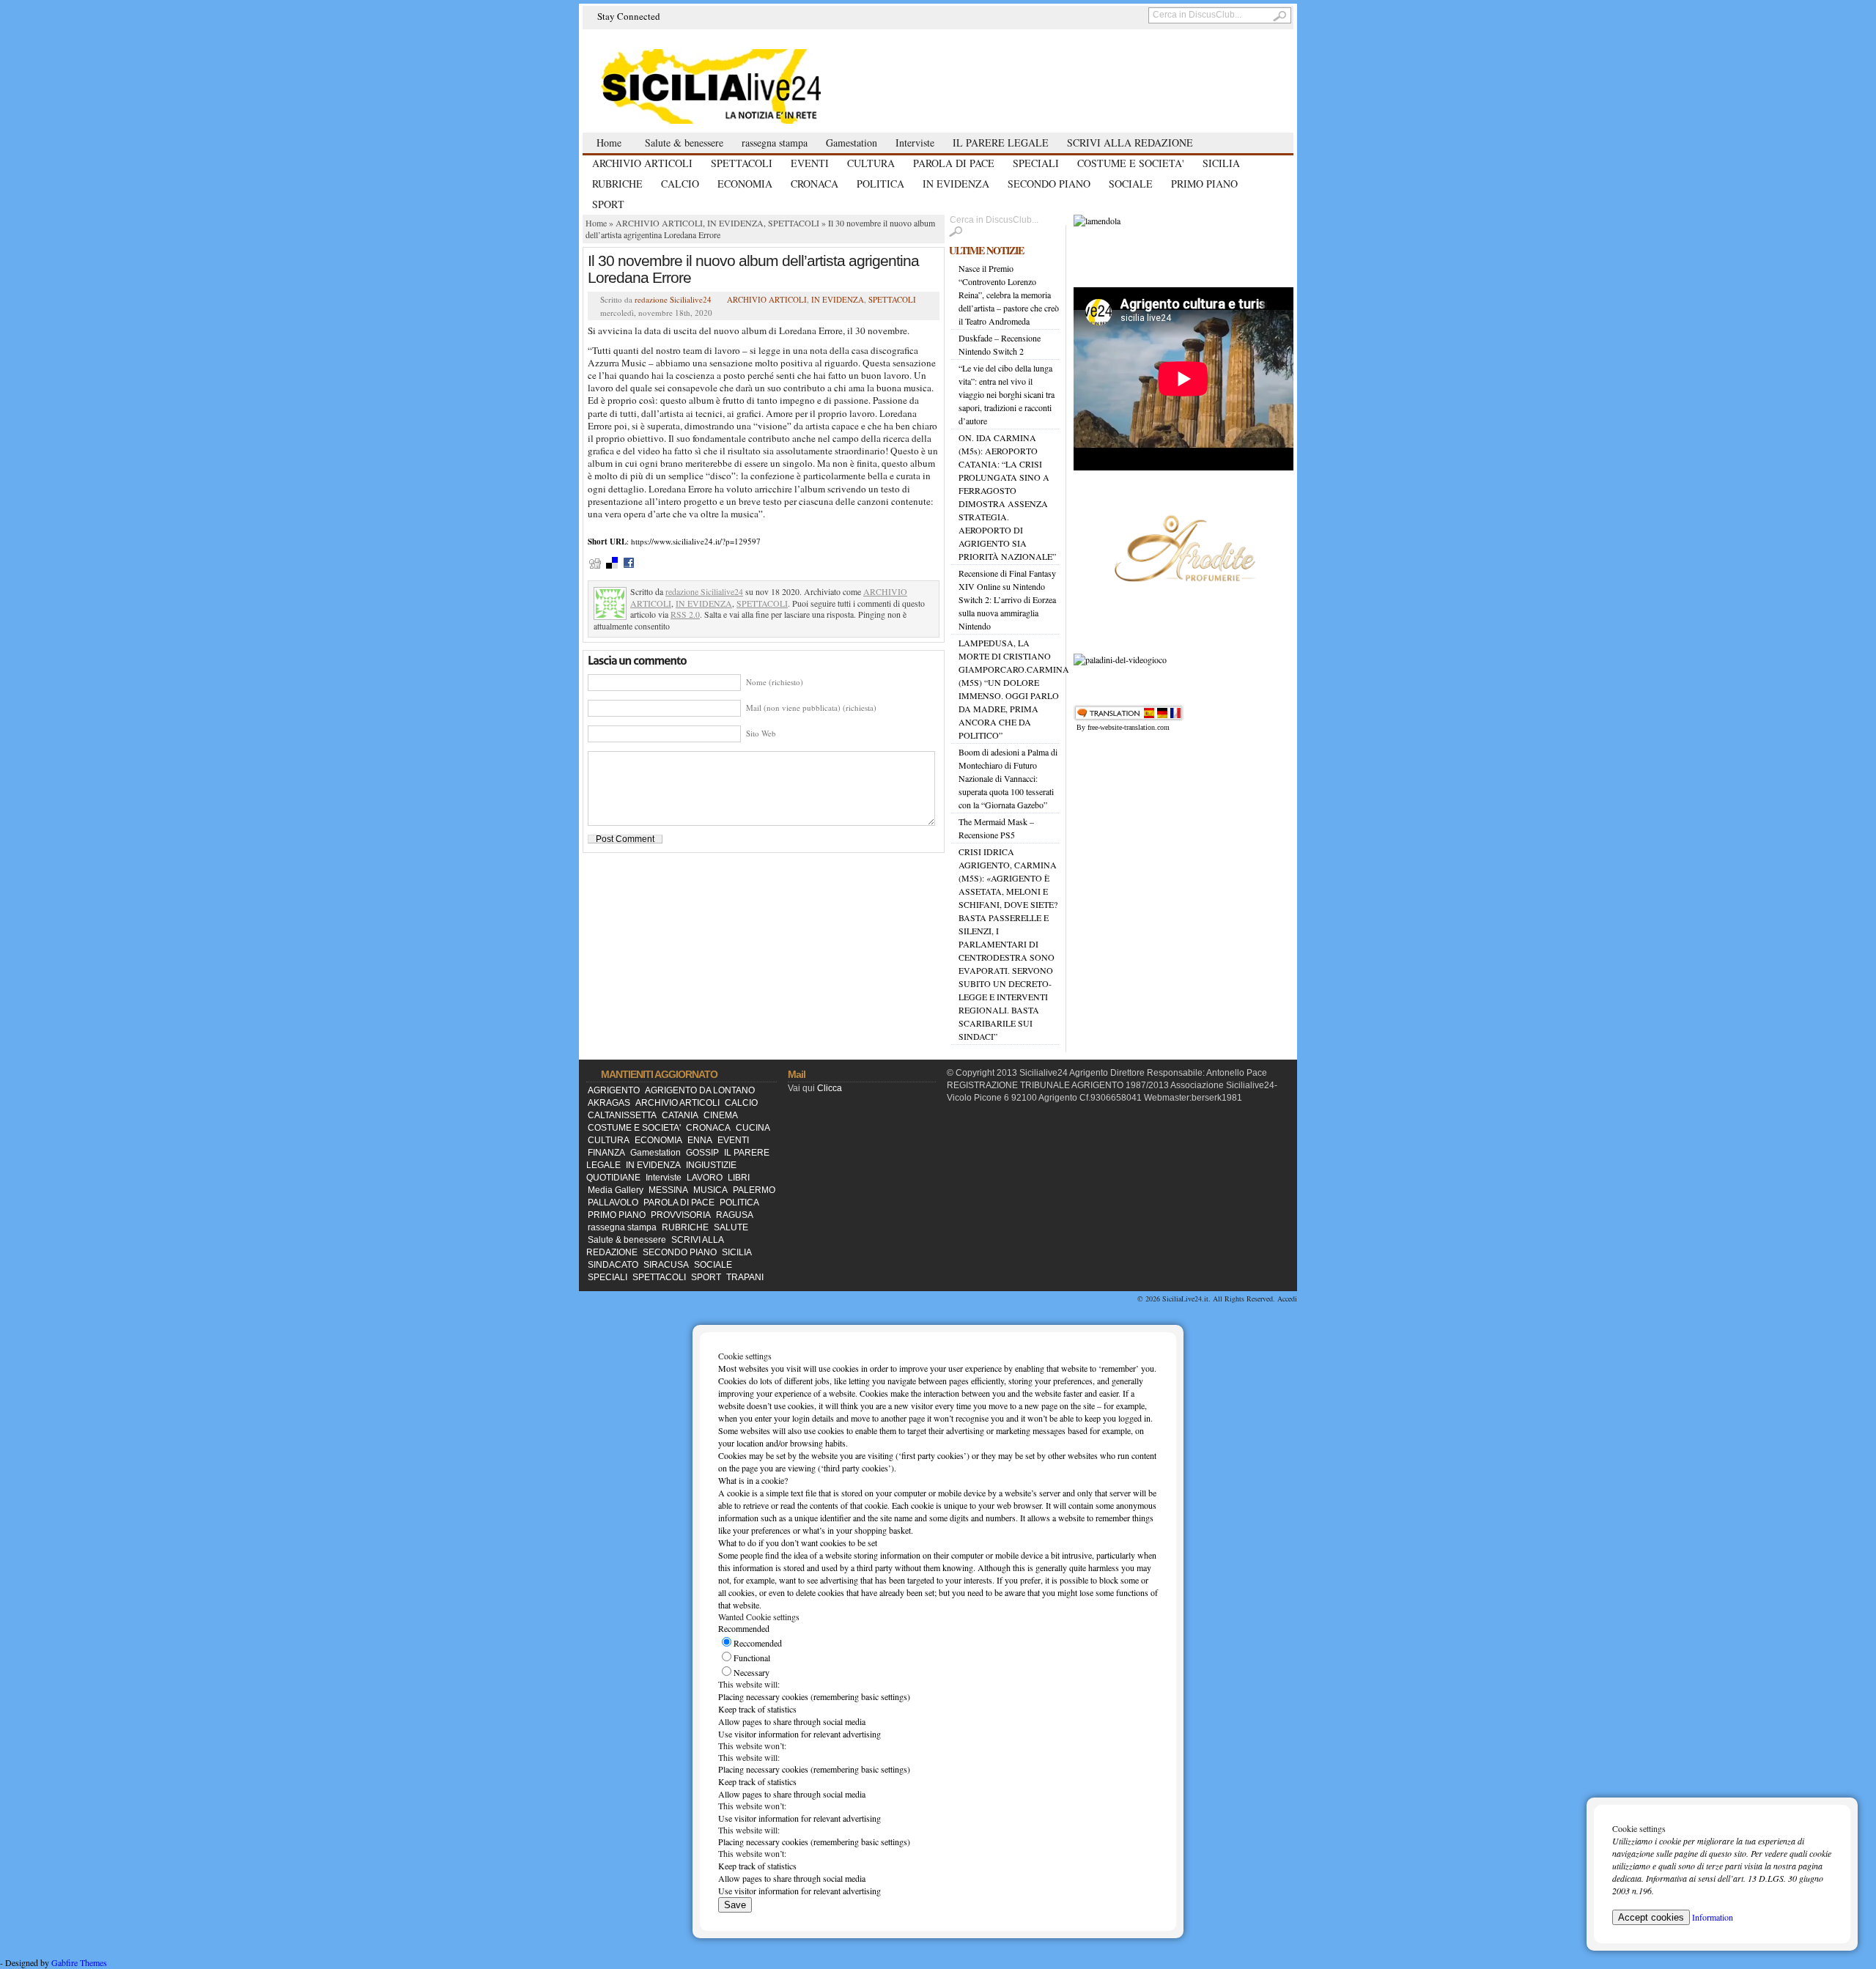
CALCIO (680, 184)
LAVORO (705, 1178)
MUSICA (710, 1190)
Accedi (1287, 1298)
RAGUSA (735, 1215)
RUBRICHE (617, 184)
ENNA (700, 1140)
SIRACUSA (666, 1265)
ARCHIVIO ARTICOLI (642, 163)
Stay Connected (629, 16)
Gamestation (852, 143)
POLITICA (880, 184)
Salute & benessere (684, 143)
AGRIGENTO (614, 1090)
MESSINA (668, 1190)
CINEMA (721, 1115)
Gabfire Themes (79, 1962)
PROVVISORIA (681, 1215)
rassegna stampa (775, 143)
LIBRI (739, 1178)
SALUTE (731, 1227)
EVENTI (810, 163)
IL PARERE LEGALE (1001, 143)
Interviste (915, 143)
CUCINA (753, 1128)
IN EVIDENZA (956, 184)
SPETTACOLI (742, 163)
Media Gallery (616, 1190)
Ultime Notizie (986, 250)
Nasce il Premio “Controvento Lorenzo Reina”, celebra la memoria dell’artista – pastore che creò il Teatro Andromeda (1009, 295)
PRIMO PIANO (1204, 184)
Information (1713, 1917)
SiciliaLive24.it (1185, 1298)
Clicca (830, 1088)
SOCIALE (1131, 184)
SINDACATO (613, 1265)
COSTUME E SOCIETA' (1131, 163)
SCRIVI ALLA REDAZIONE (1130, 143)
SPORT (608, 204)
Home (609, 143)
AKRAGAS (609, 1103)
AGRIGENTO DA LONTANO (700, 1090)
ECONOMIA (745, 184)
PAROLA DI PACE (954, 163)
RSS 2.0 (685, 614)
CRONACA (815, 184)
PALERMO (754, 1190)
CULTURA (871, 163)
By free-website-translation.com (1123, 727)
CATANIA (680, 1115)
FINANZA (606, 1153)
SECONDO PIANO (1049, 184)
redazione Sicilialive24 (673, 299)
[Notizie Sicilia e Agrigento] (747, 85)
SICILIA (1221, 163)
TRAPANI (745, 1277)
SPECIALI (1036, 163)
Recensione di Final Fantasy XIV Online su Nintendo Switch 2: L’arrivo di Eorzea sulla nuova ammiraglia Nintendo (1007, 599)
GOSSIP (702, 1153)
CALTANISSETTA (622, 1115)
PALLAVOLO (613, 1203)
